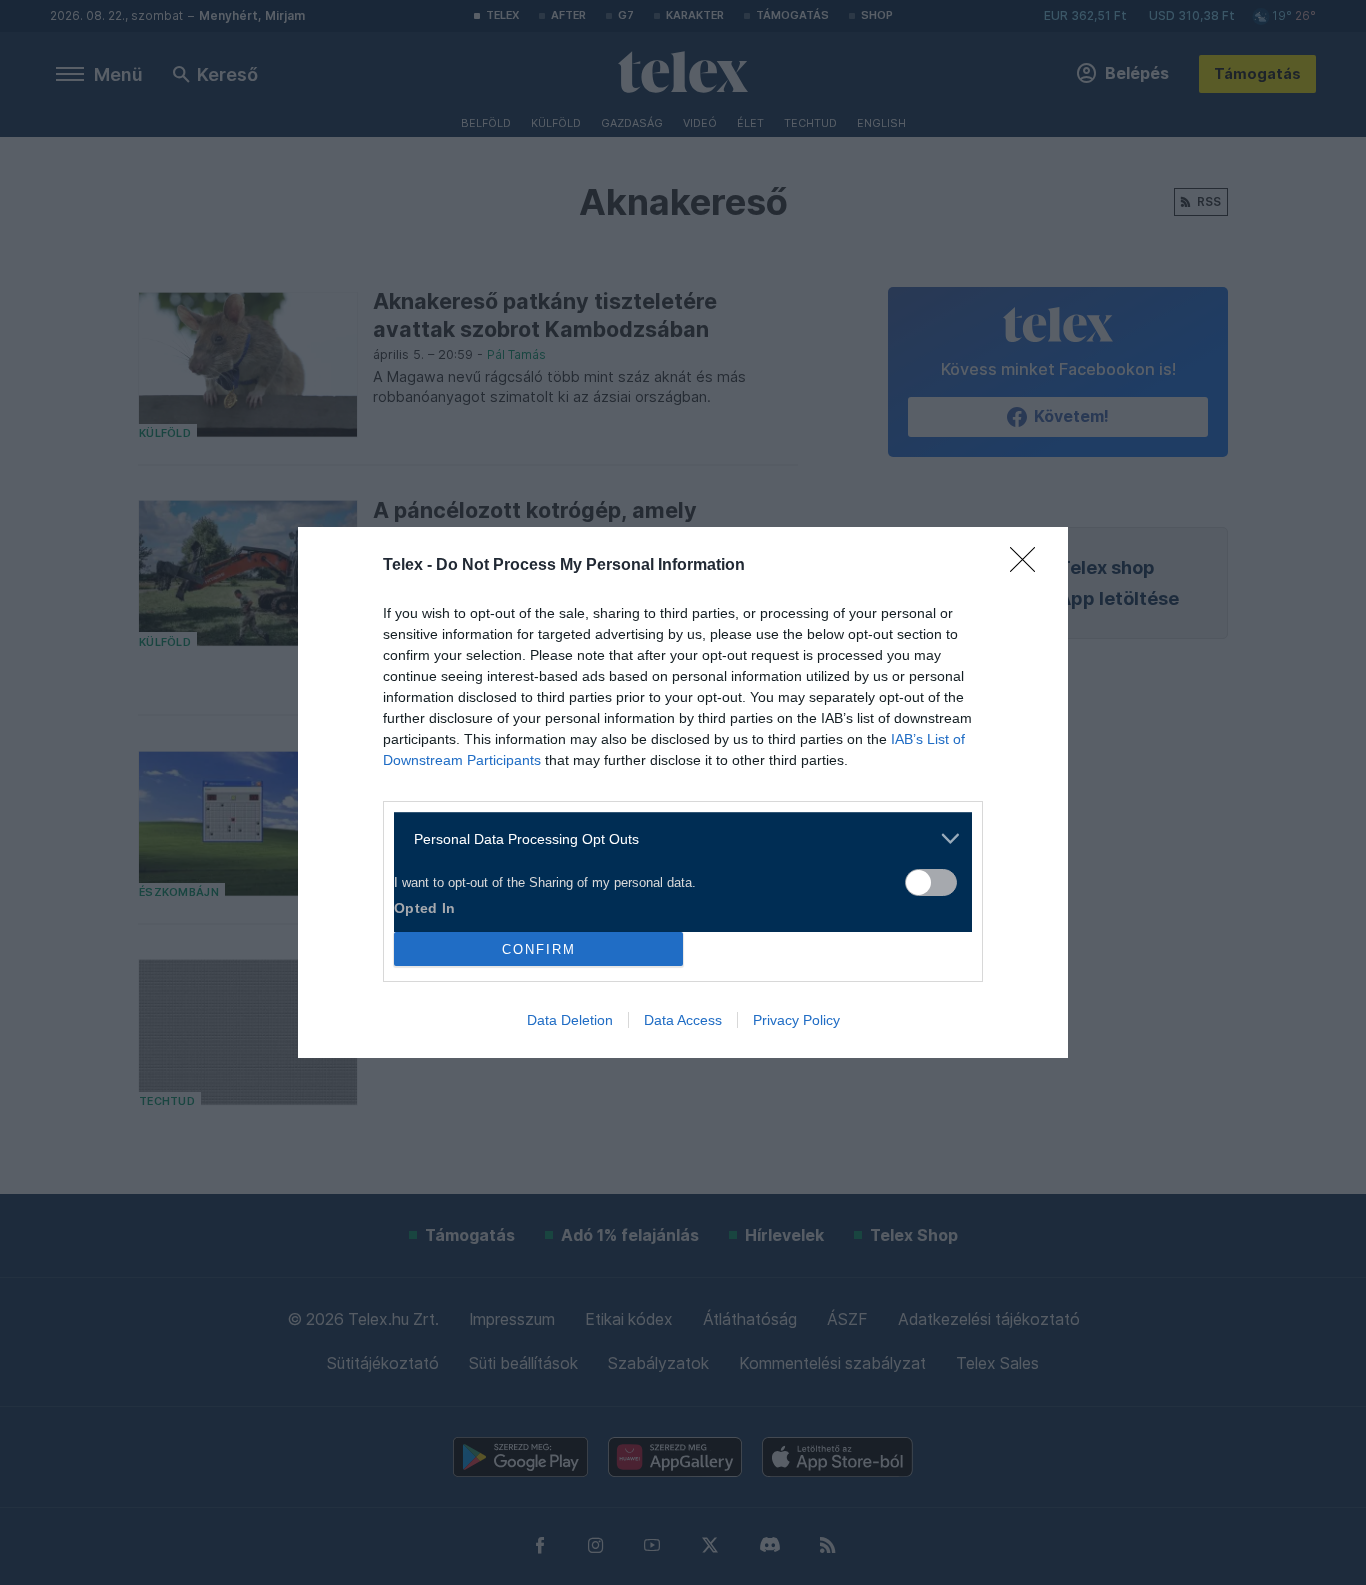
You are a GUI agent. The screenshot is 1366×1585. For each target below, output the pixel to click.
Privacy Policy (796, 1020)
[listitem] (675, 838)
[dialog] (683, 792)
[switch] (931, 882)
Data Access (683, 1020)
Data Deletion (570, 1020)
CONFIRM (539, 949)
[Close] (1029, 566)
